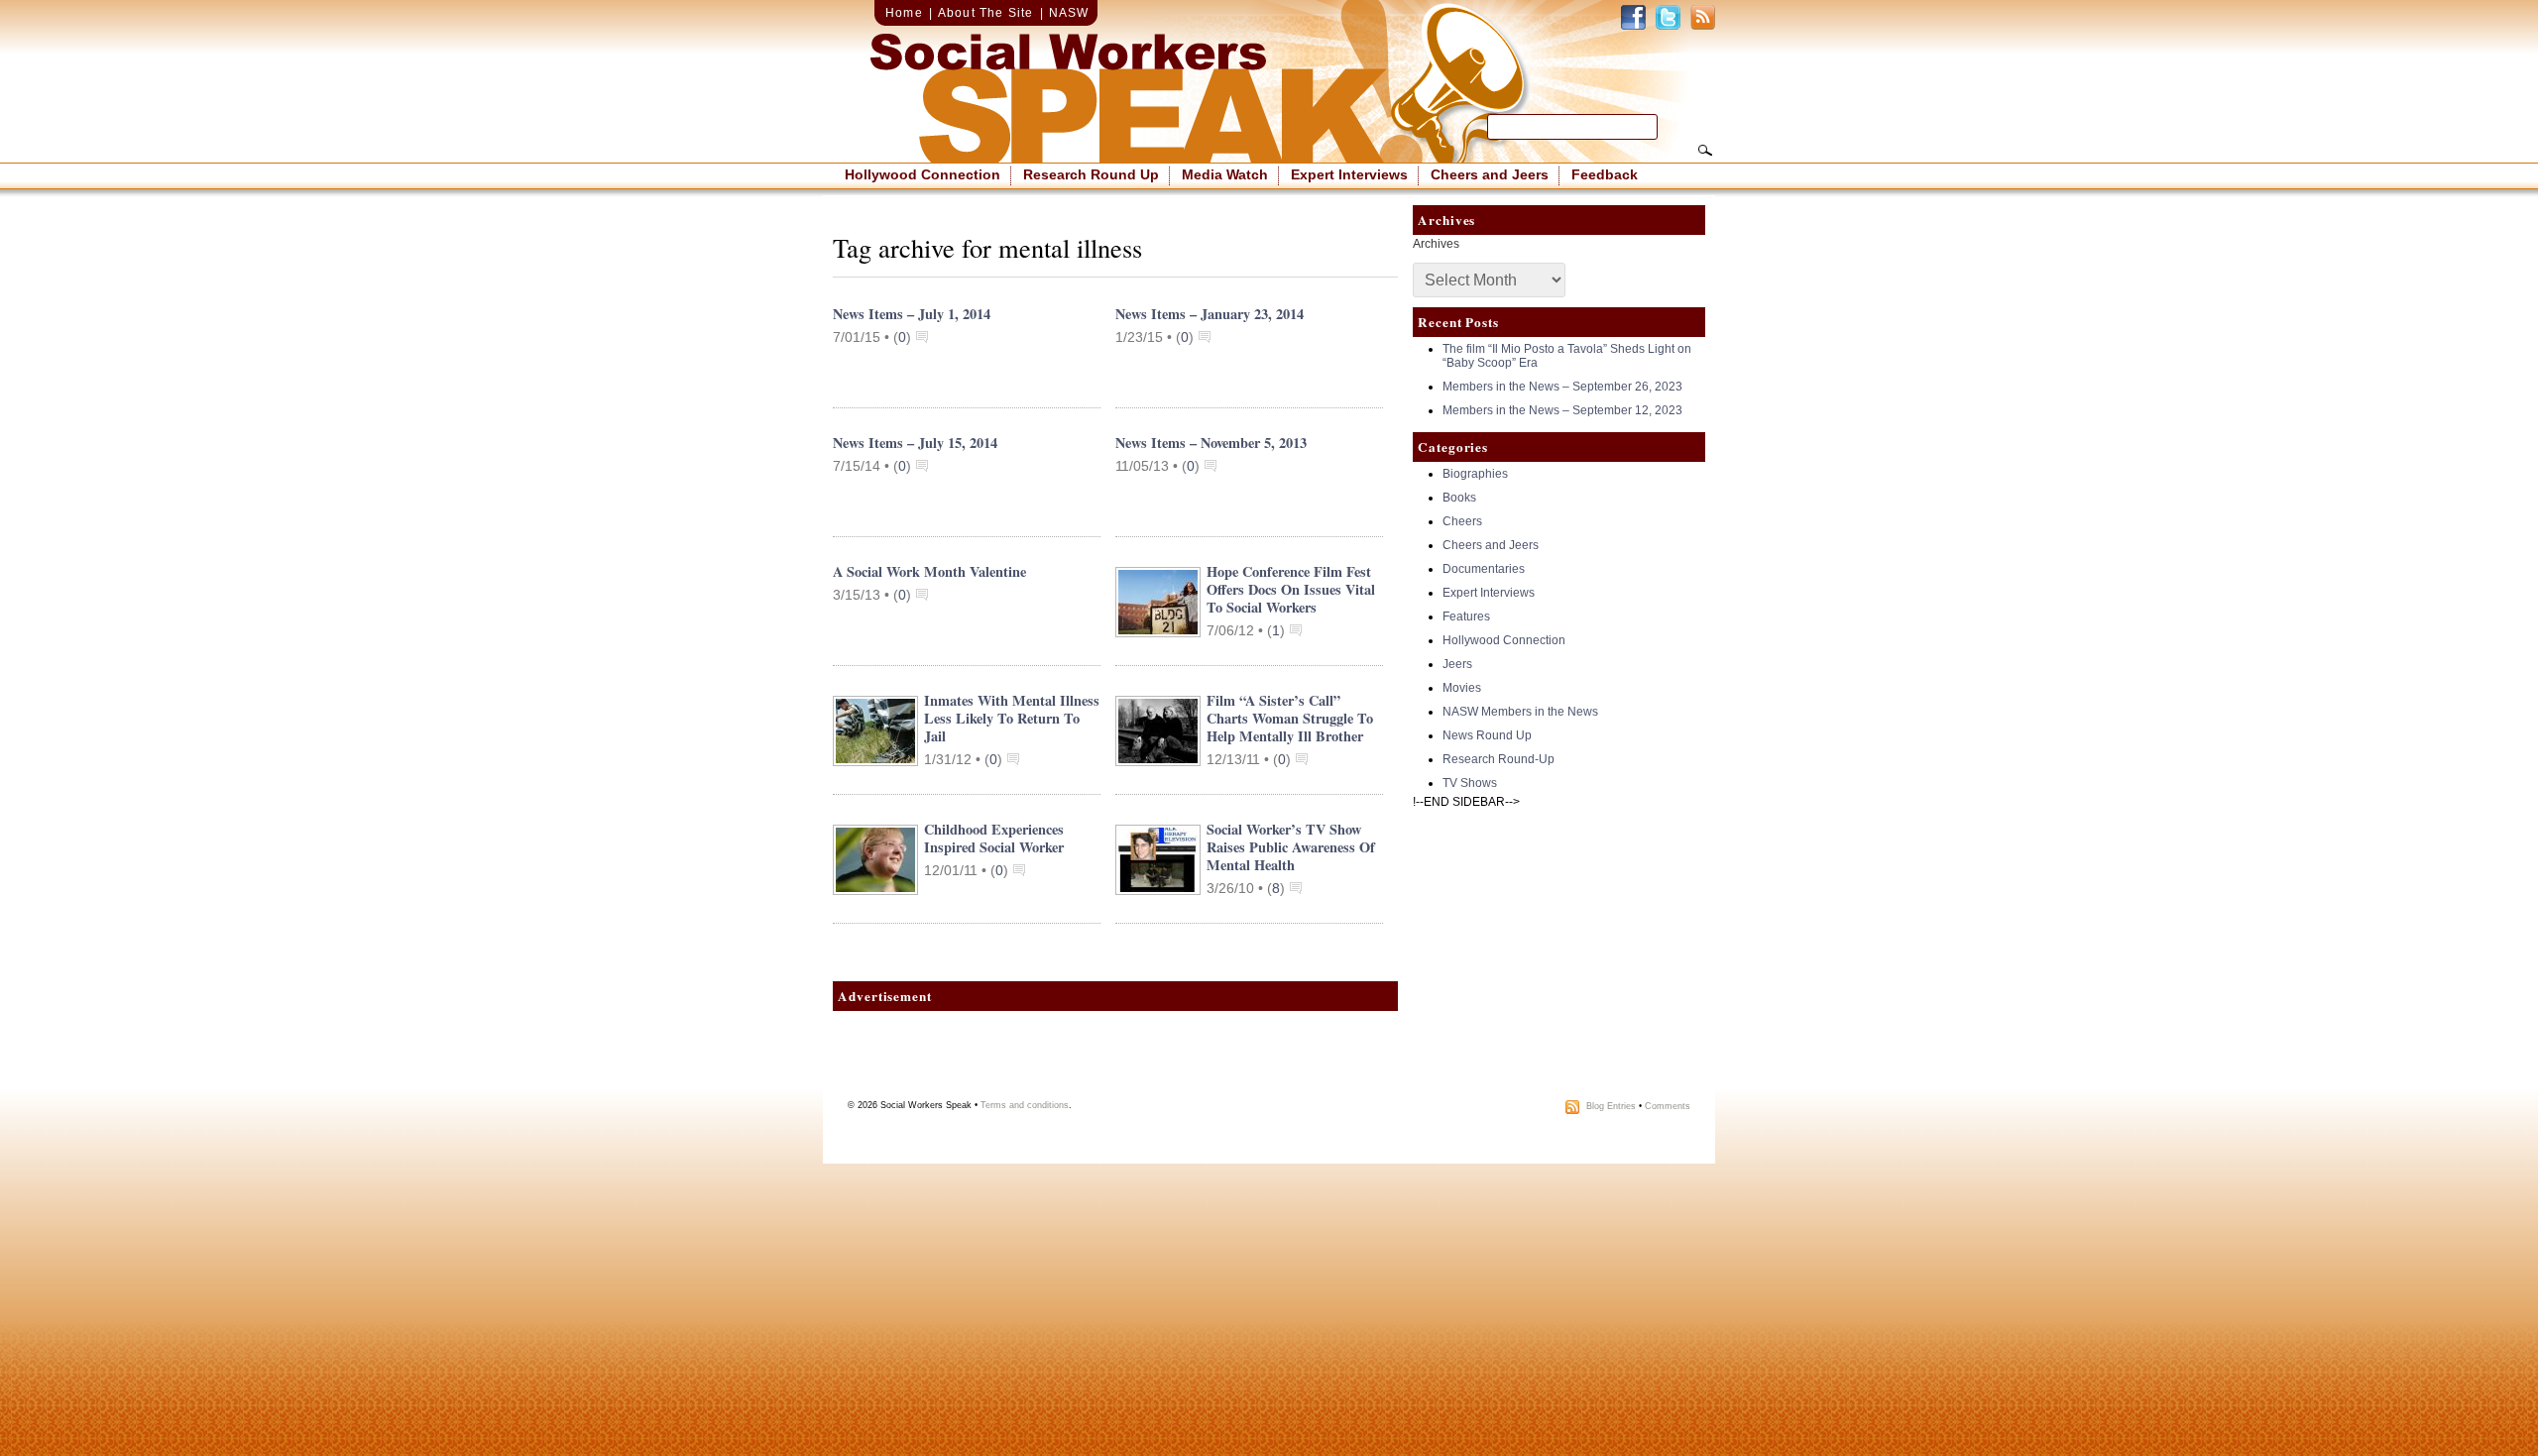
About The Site (986, 13)
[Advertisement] (1115, 1061)
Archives (1436, 244)
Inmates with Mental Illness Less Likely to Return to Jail (1012, 718)
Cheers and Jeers (1490, 174)
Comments (1668, 1106)
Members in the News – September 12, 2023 (1562, 410)
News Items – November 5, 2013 (1211, 443)
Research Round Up (1091, 174)
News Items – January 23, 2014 (1210, 314)
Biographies (1475, 474)
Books (1459, 498)
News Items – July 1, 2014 (912, 314)
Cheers (1462, 521)
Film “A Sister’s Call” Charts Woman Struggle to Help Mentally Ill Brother (1290, 718)
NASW (1069, 13)
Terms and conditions (1025, 1105)
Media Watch (1225, 174)
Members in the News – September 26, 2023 (1562, 387)
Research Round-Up (1499, 759)
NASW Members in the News (1520, 712)
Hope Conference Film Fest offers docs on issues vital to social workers (1291, 589)
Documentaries (1484, 569)
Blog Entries (1611, 1106)
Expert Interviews (1349, 174)
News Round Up (1487, 735)
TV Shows (1470, 783)
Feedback (1605, 174)
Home (904, 13)
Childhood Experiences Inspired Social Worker (994, 838)
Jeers (1457, 664)
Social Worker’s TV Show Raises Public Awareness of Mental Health (1291, 847)
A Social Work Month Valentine (929, 571)
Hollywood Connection (923, 174)
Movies (1462, 688)
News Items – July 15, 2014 (915, 443)
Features (1466, 616)
